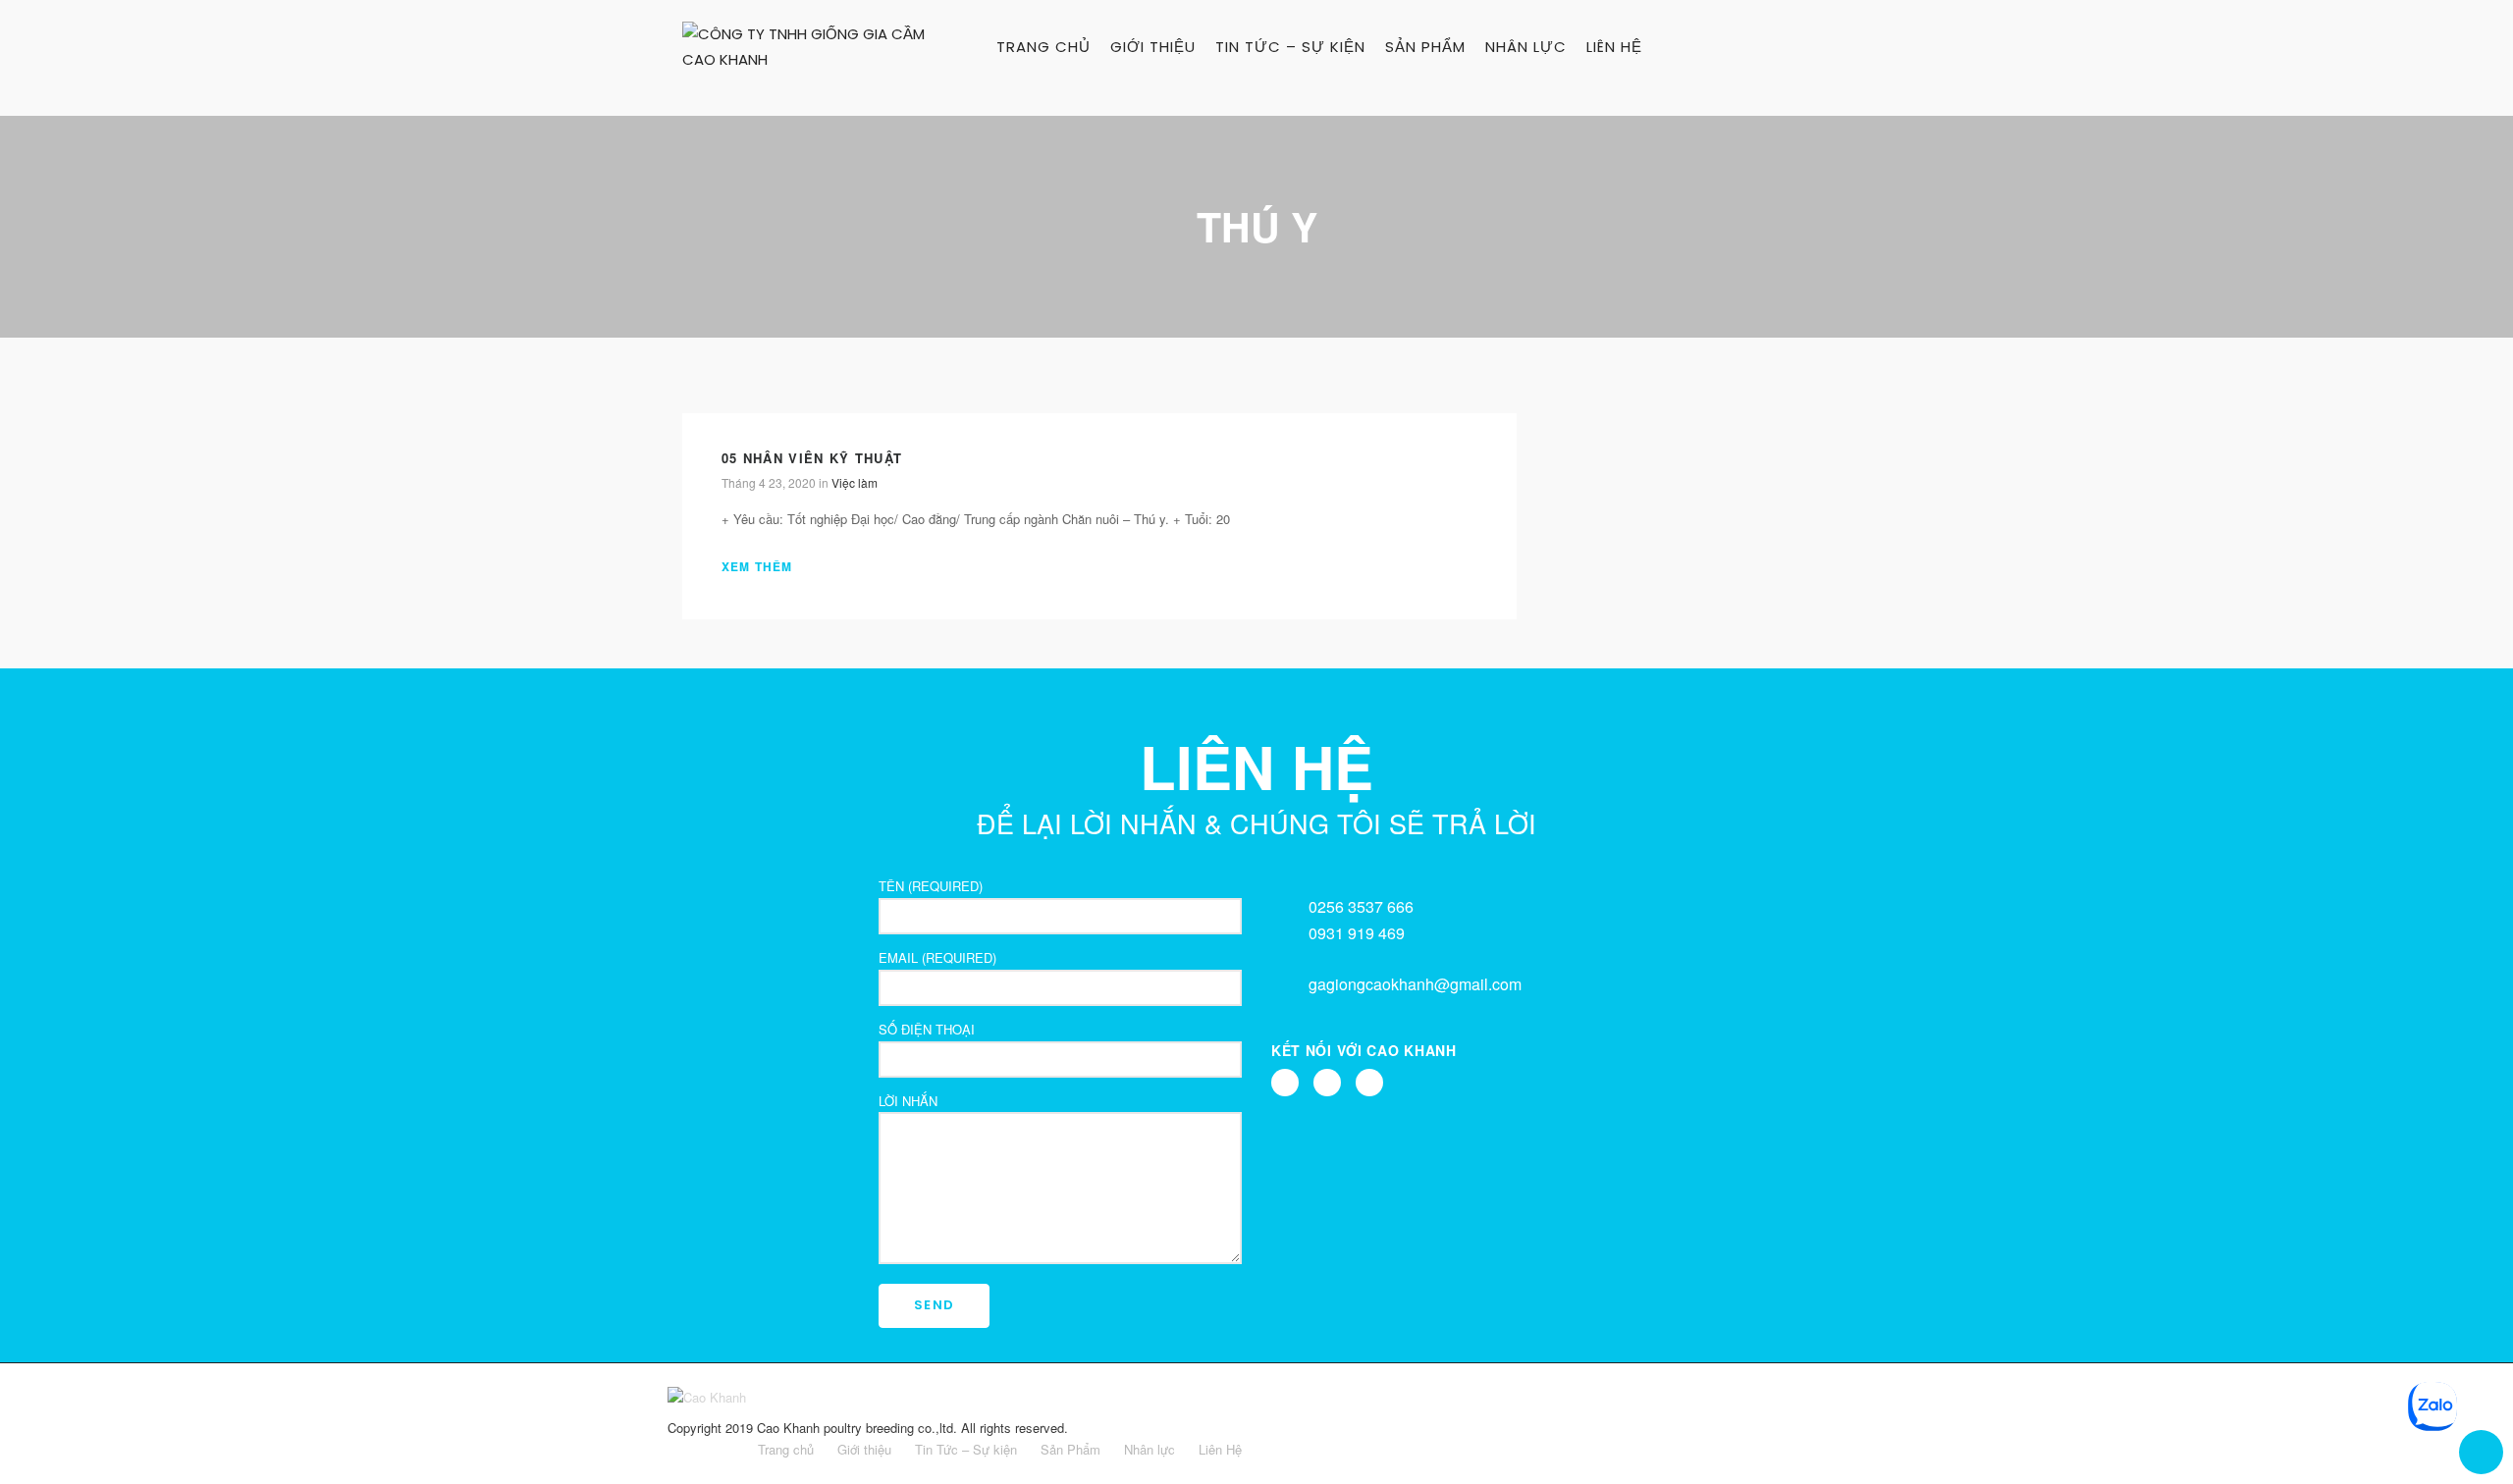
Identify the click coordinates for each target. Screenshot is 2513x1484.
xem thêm (764, 567)
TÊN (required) (931, 886)
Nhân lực (1526, 47)
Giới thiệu (1153, 47)
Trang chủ (1043, 47)
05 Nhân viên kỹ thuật (812, 458)
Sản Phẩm (1425, 47)
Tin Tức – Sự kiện (1290, 47)
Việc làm (855, 482)
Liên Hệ (1614, 47)
